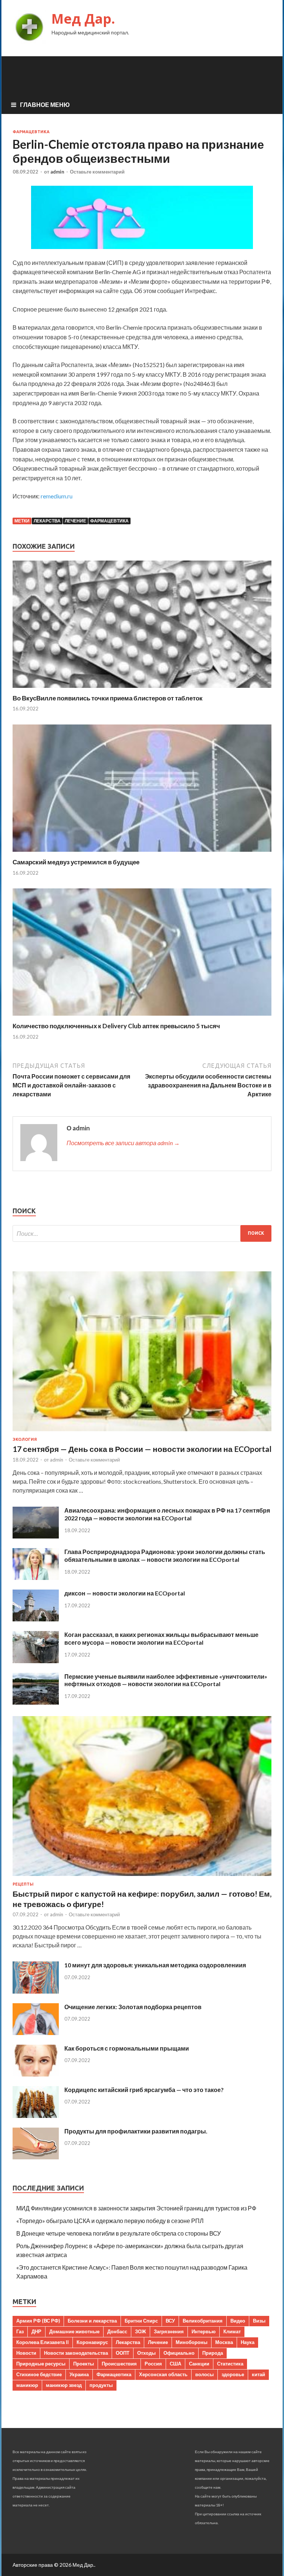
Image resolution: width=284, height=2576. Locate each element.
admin (57, 172)
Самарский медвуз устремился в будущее (76, 862)
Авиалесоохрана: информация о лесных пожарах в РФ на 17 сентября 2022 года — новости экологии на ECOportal (167, 1514)
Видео (238, 2321)
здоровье (233, 2374)
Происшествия (119, 2364)
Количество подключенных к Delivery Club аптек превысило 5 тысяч (116, 1026)
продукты (101, 2385)
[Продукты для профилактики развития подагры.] (36, 2157)
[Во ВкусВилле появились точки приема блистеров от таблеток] (142, 690)
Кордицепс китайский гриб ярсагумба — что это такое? (144, 2090)
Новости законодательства (76, 2353)
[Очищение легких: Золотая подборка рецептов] (36, 2033)
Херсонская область (163, 2374)
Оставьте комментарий (97, 172)
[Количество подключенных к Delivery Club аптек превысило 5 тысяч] (142, 1017)
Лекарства (47, 521)
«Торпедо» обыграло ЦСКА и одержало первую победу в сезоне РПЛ (110, 2221)
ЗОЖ (141, 2331)
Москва (224, 2342)
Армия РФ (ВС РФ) (38, 2321)
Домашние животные (74, 2331)
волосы (204, 2374)
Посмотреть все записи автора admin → (123, 1143)
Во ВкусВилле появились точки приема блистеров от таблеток (108, 698)
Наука (248, 2342)
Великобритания (203, 2321)
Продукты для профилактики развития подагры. (136, 2131)
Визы (259, 2321)
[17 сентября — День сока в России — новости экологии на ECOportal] (142, 1432)
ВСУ (170, 2321)
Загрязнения (169, 2331)
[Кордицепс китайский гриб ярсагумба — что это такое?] (36, 2116)
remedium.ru (57, 496)
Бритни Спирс (141, 2321)
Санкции (199, 2364)
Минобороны (192, 2342)
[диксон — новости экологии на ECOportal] (36, 1619)
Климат (232, 2331)
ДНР (36, 2331)
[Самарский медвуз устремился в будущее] (142, 853)
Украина (79, 2374)
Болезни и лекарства (92, 2321)
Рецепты (23, 1884)
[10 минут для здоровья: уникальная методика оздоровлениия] (36, 1991)
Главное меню (45, 105)
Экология (25, 1439)
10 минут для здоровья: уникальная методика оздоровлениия (155, 1965)
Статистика (230, 2364)
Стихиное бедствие (39, 2374)
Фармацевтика (31, 132)
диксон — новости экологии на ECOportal (125, 1593)
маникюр (27, 2385)
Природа (213, 2353)
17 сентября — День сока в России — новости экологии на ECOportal (142, 1449)
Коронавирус (92, 2342)
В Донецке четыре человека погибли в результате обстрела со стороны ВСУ (119, 2233)
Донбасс (117, 2331)
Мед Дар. (83, 19)
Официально (179, 2353)
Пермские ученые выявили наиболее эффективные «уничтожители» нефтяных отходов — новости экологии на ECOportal (166, 1680)
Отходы (146, 2353)
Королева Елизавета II (43, 2342)
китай (258, 2374)
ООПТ (123, 2353)
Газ (20, 2331)
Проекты (84, 2364)
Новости (26, 2353)
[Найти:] (142, 1233)
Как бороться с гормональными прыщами (127, 2048)
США (175, 2364)
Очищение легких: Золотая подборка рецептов (133, 2007)
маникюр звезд (64, 2385)
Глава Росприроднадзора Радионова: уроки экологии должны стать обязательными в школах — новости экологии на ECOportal (165, 1556)
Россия (153, 2364)
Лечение (75, 521)
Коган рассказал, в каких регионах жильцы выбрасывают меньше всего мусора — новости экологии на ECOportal (161, 1638)
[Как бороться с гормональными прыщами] (36, 2074)
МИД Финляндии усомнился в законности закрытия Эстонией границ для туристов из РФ (136, 2208)
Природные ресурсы (41, 2364)
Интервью (204, 2331)
